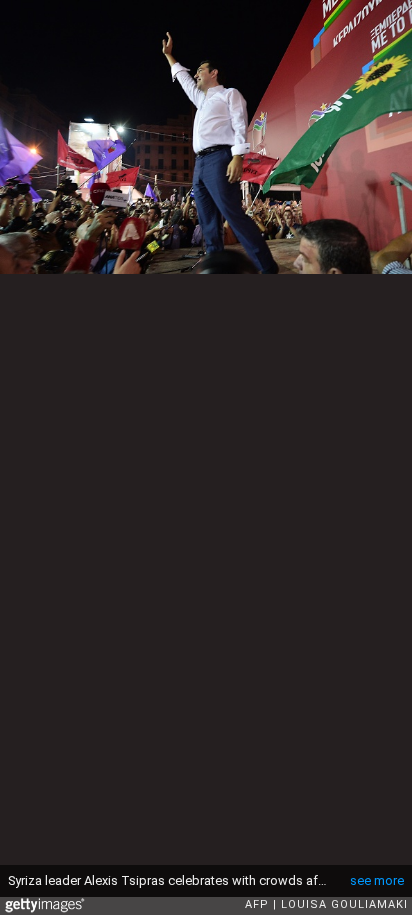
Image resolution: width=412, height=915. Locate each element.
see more (377, 880)
